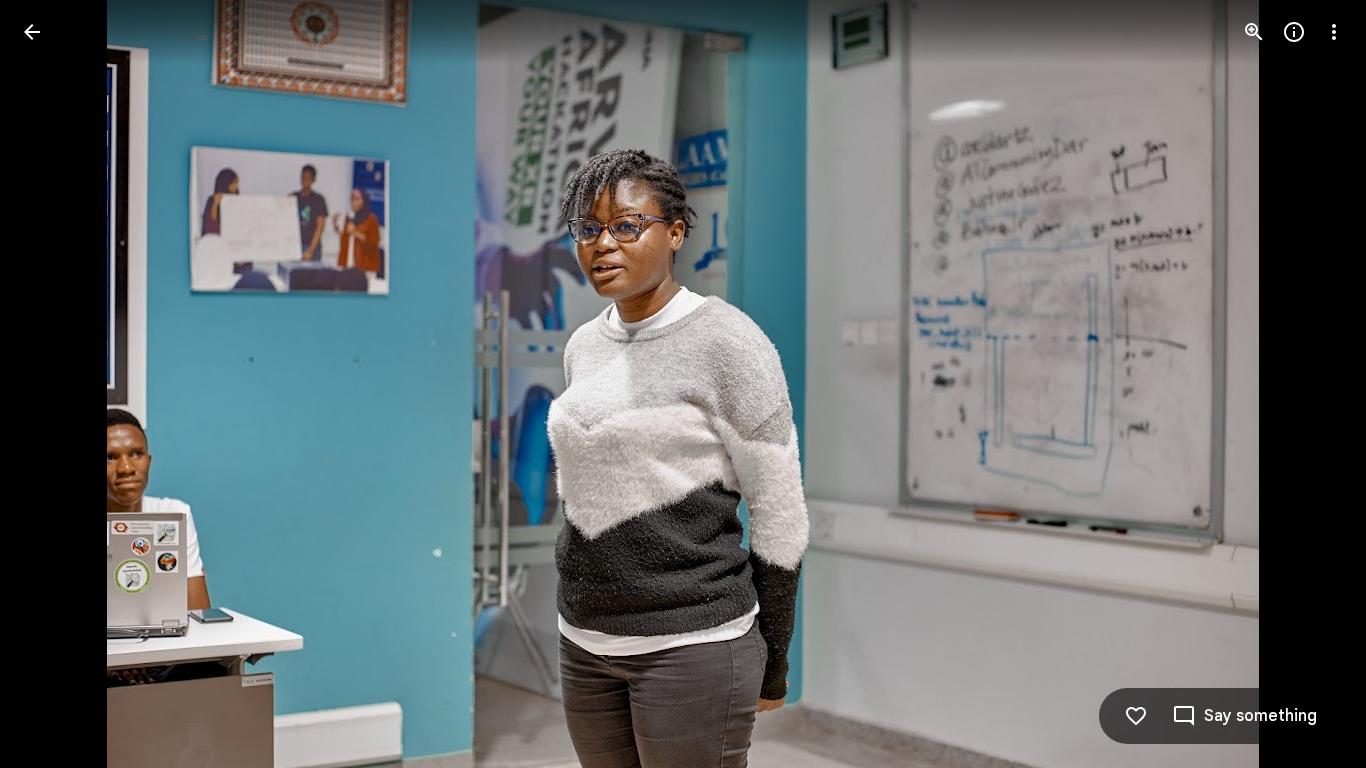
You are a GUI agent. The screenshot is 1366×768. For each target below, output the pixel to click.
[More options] (1334, 32)
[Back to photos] (32, 32)
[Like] (1136, 716)
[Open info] (1294, 32)
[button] (56, 384)
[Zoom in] (1254, 32)
